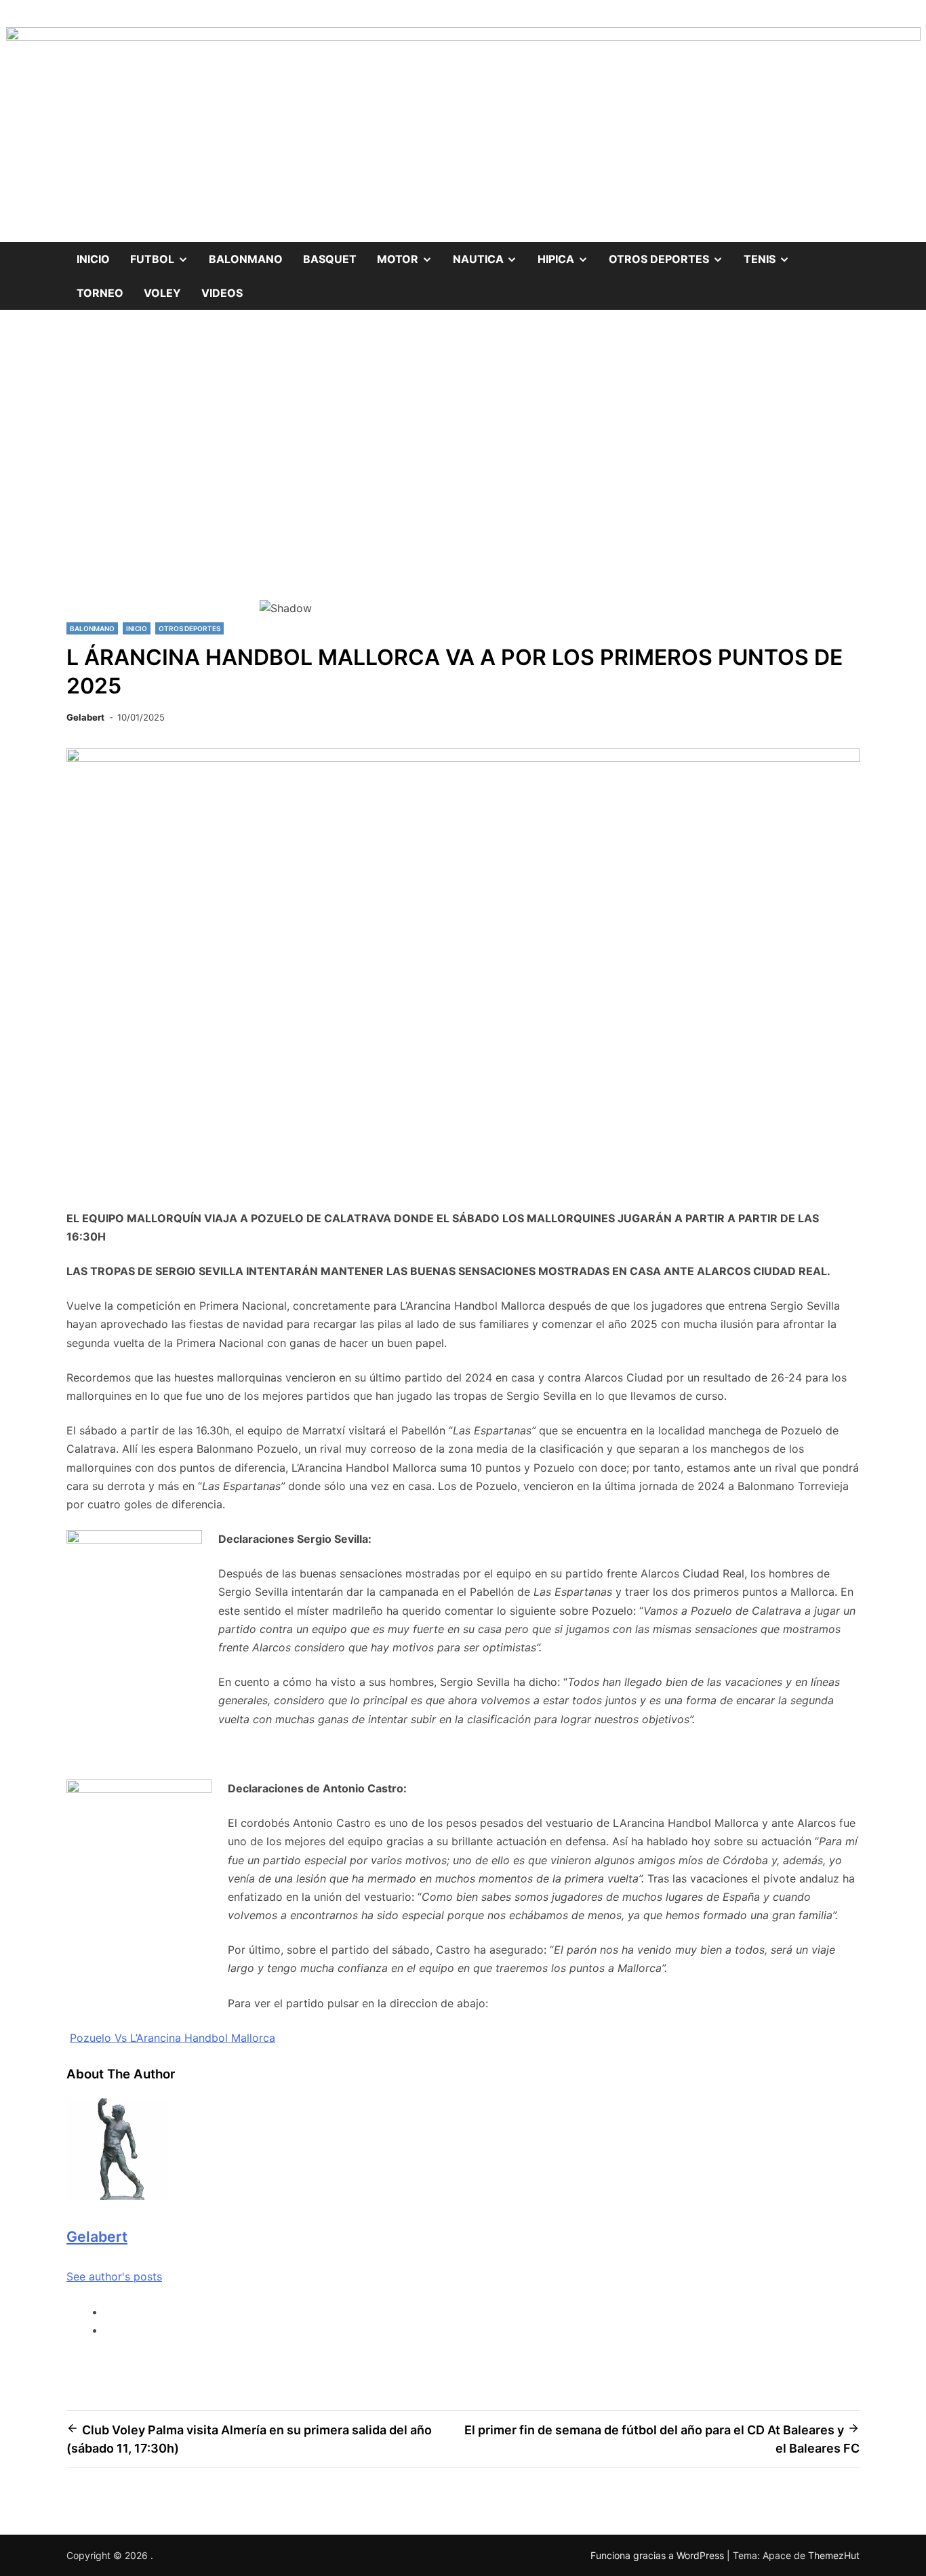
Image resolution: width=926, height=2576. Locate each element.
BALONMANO (246, 259)
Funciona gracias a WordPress (659, 2555)
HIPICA (568, 254)
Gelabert (85, 717)
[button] (463, 551)
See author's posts (114, 2276)
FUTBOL (164, 254)
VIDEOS (222, 293)
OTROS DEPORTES (671, 254)
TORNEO (100, 293)
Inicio (93, 259)
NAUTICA (490, 254)
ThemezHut (834, 2555)
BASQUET (330, 259)
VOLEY (162, 293)
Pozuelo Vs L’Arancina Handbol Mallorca (173, 2038)
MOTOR (410, 254)
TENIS (772, 254)
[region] (463, 478)
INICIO (137, 628)
